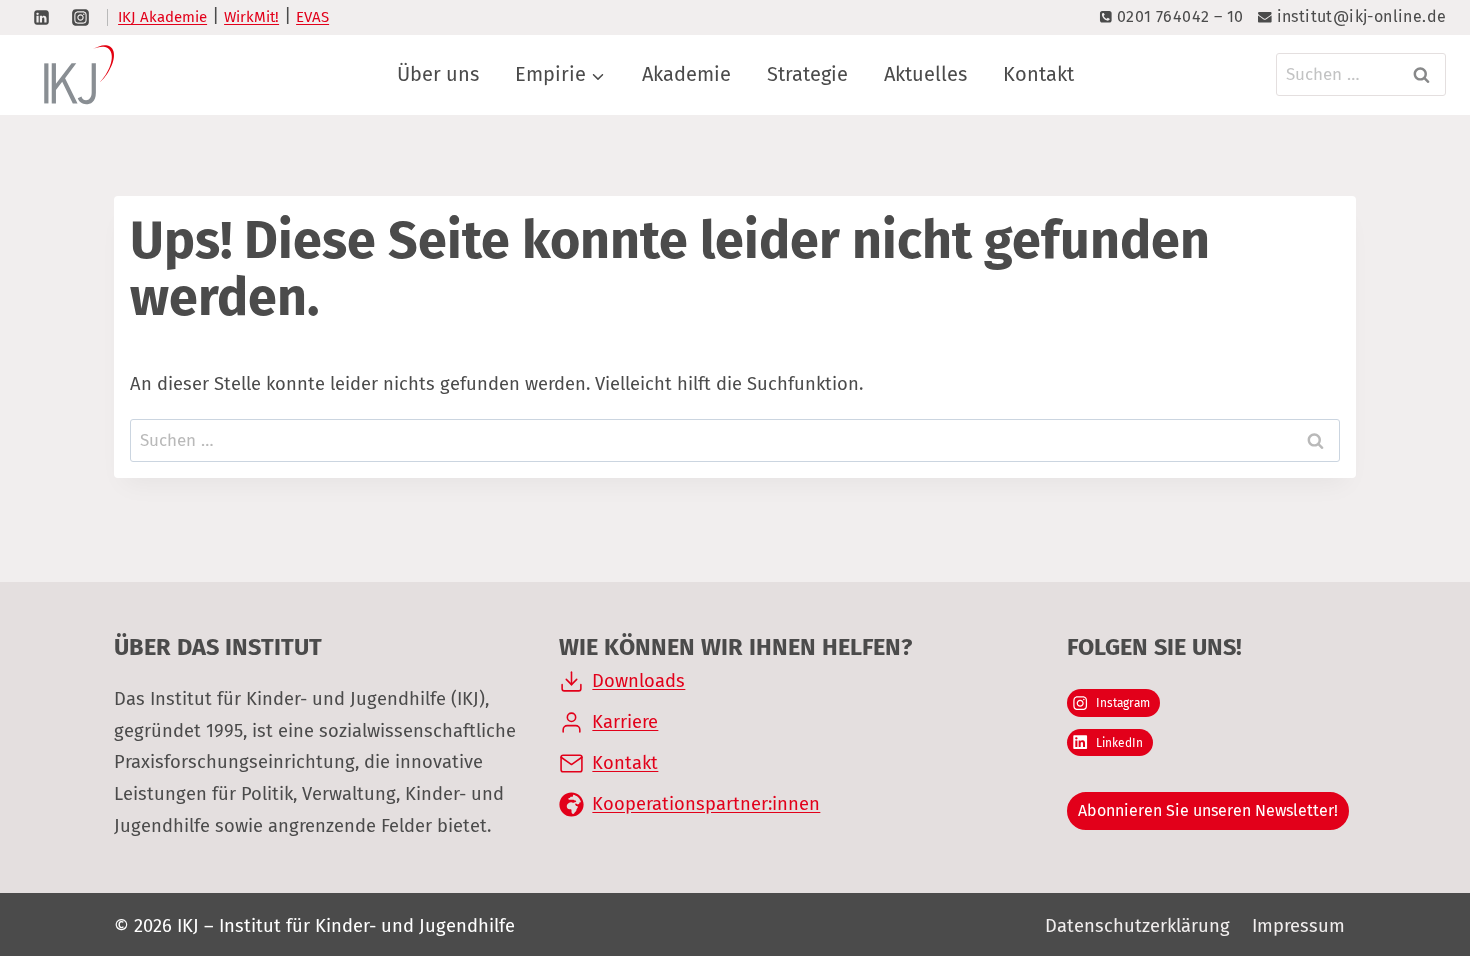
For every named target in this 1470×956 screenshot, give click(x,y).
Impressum (1298, 926)
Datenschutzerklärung (1137, 926)
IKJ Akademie (162, 17)
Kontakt (1038, 74)
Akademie (686, 74)
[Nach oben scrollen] (1407, 863)
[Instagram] (80, 17)
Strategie (807, 74)
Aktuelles (925, 74)
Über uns (438, 74)
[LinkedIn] (41, 17)
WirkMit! (251, 17)
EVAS (312, 17)
